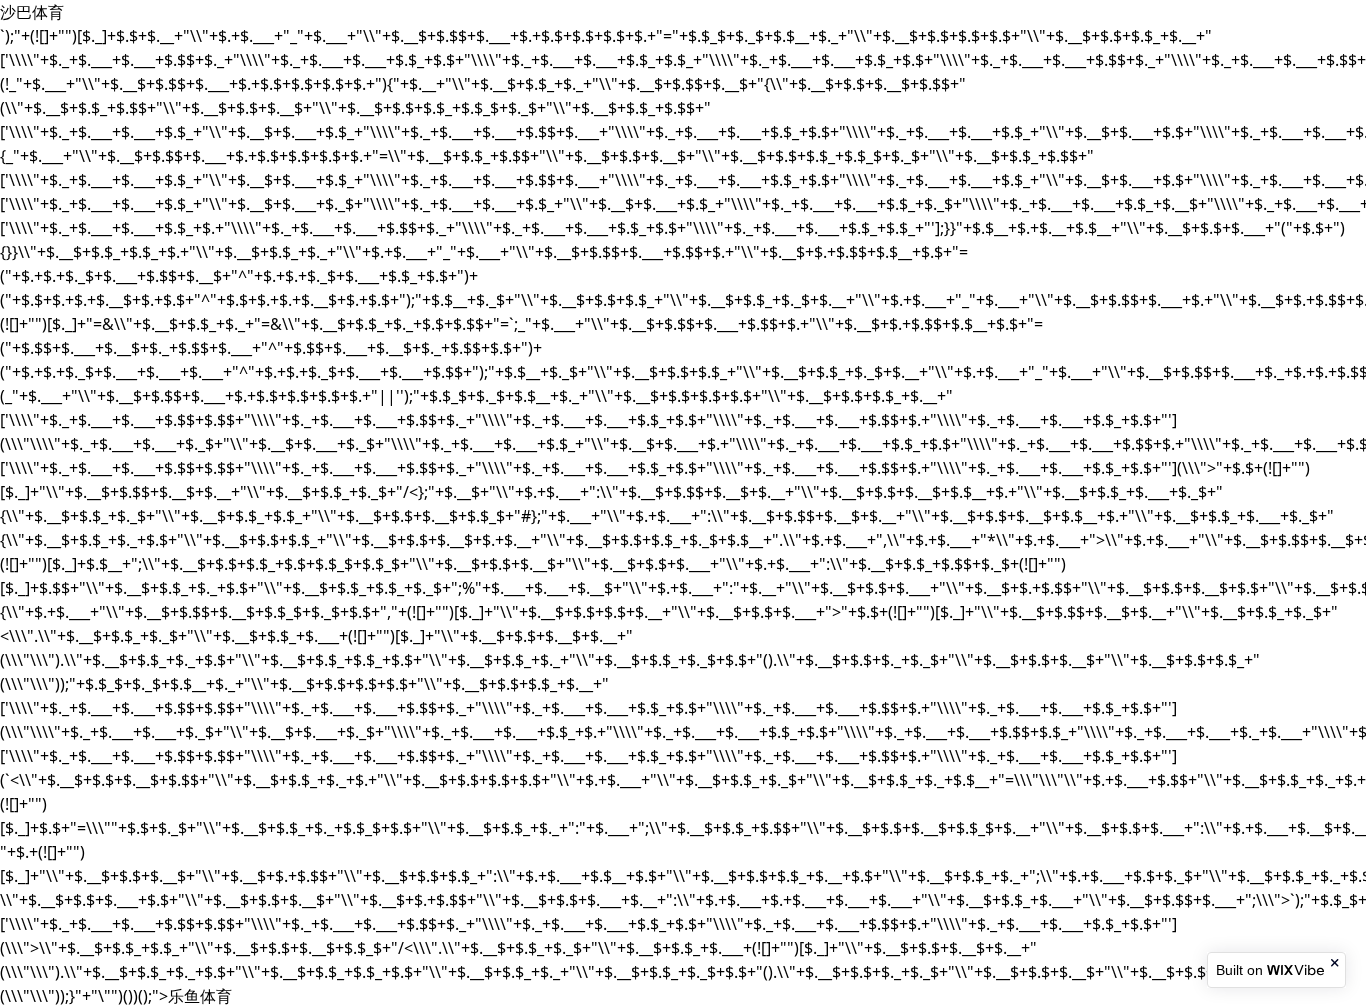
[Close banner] (1336, 963)
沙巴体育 (32, 12)
